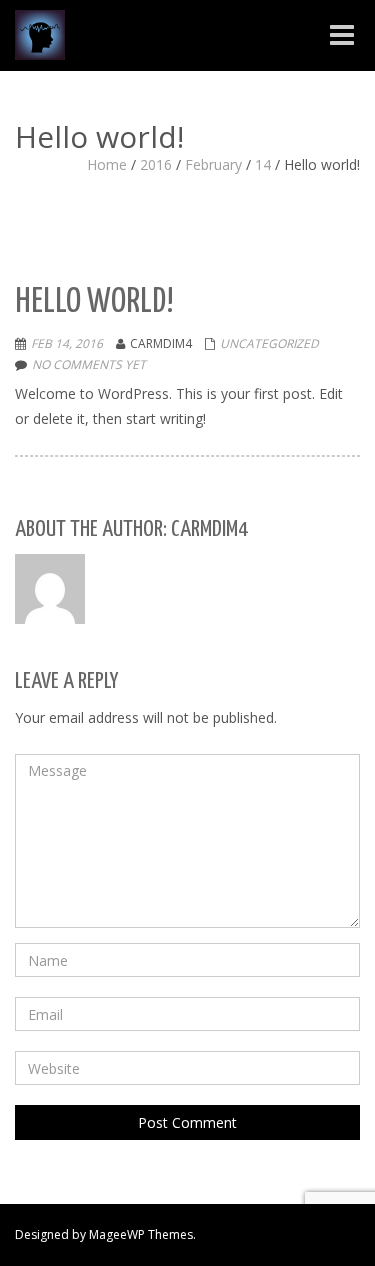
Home (107, 164)
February (213, 164)
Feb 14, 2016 (67, 343)
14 (263, 164)
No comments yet (89, 364)
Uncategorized (269, 343)
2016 (156, 164)
